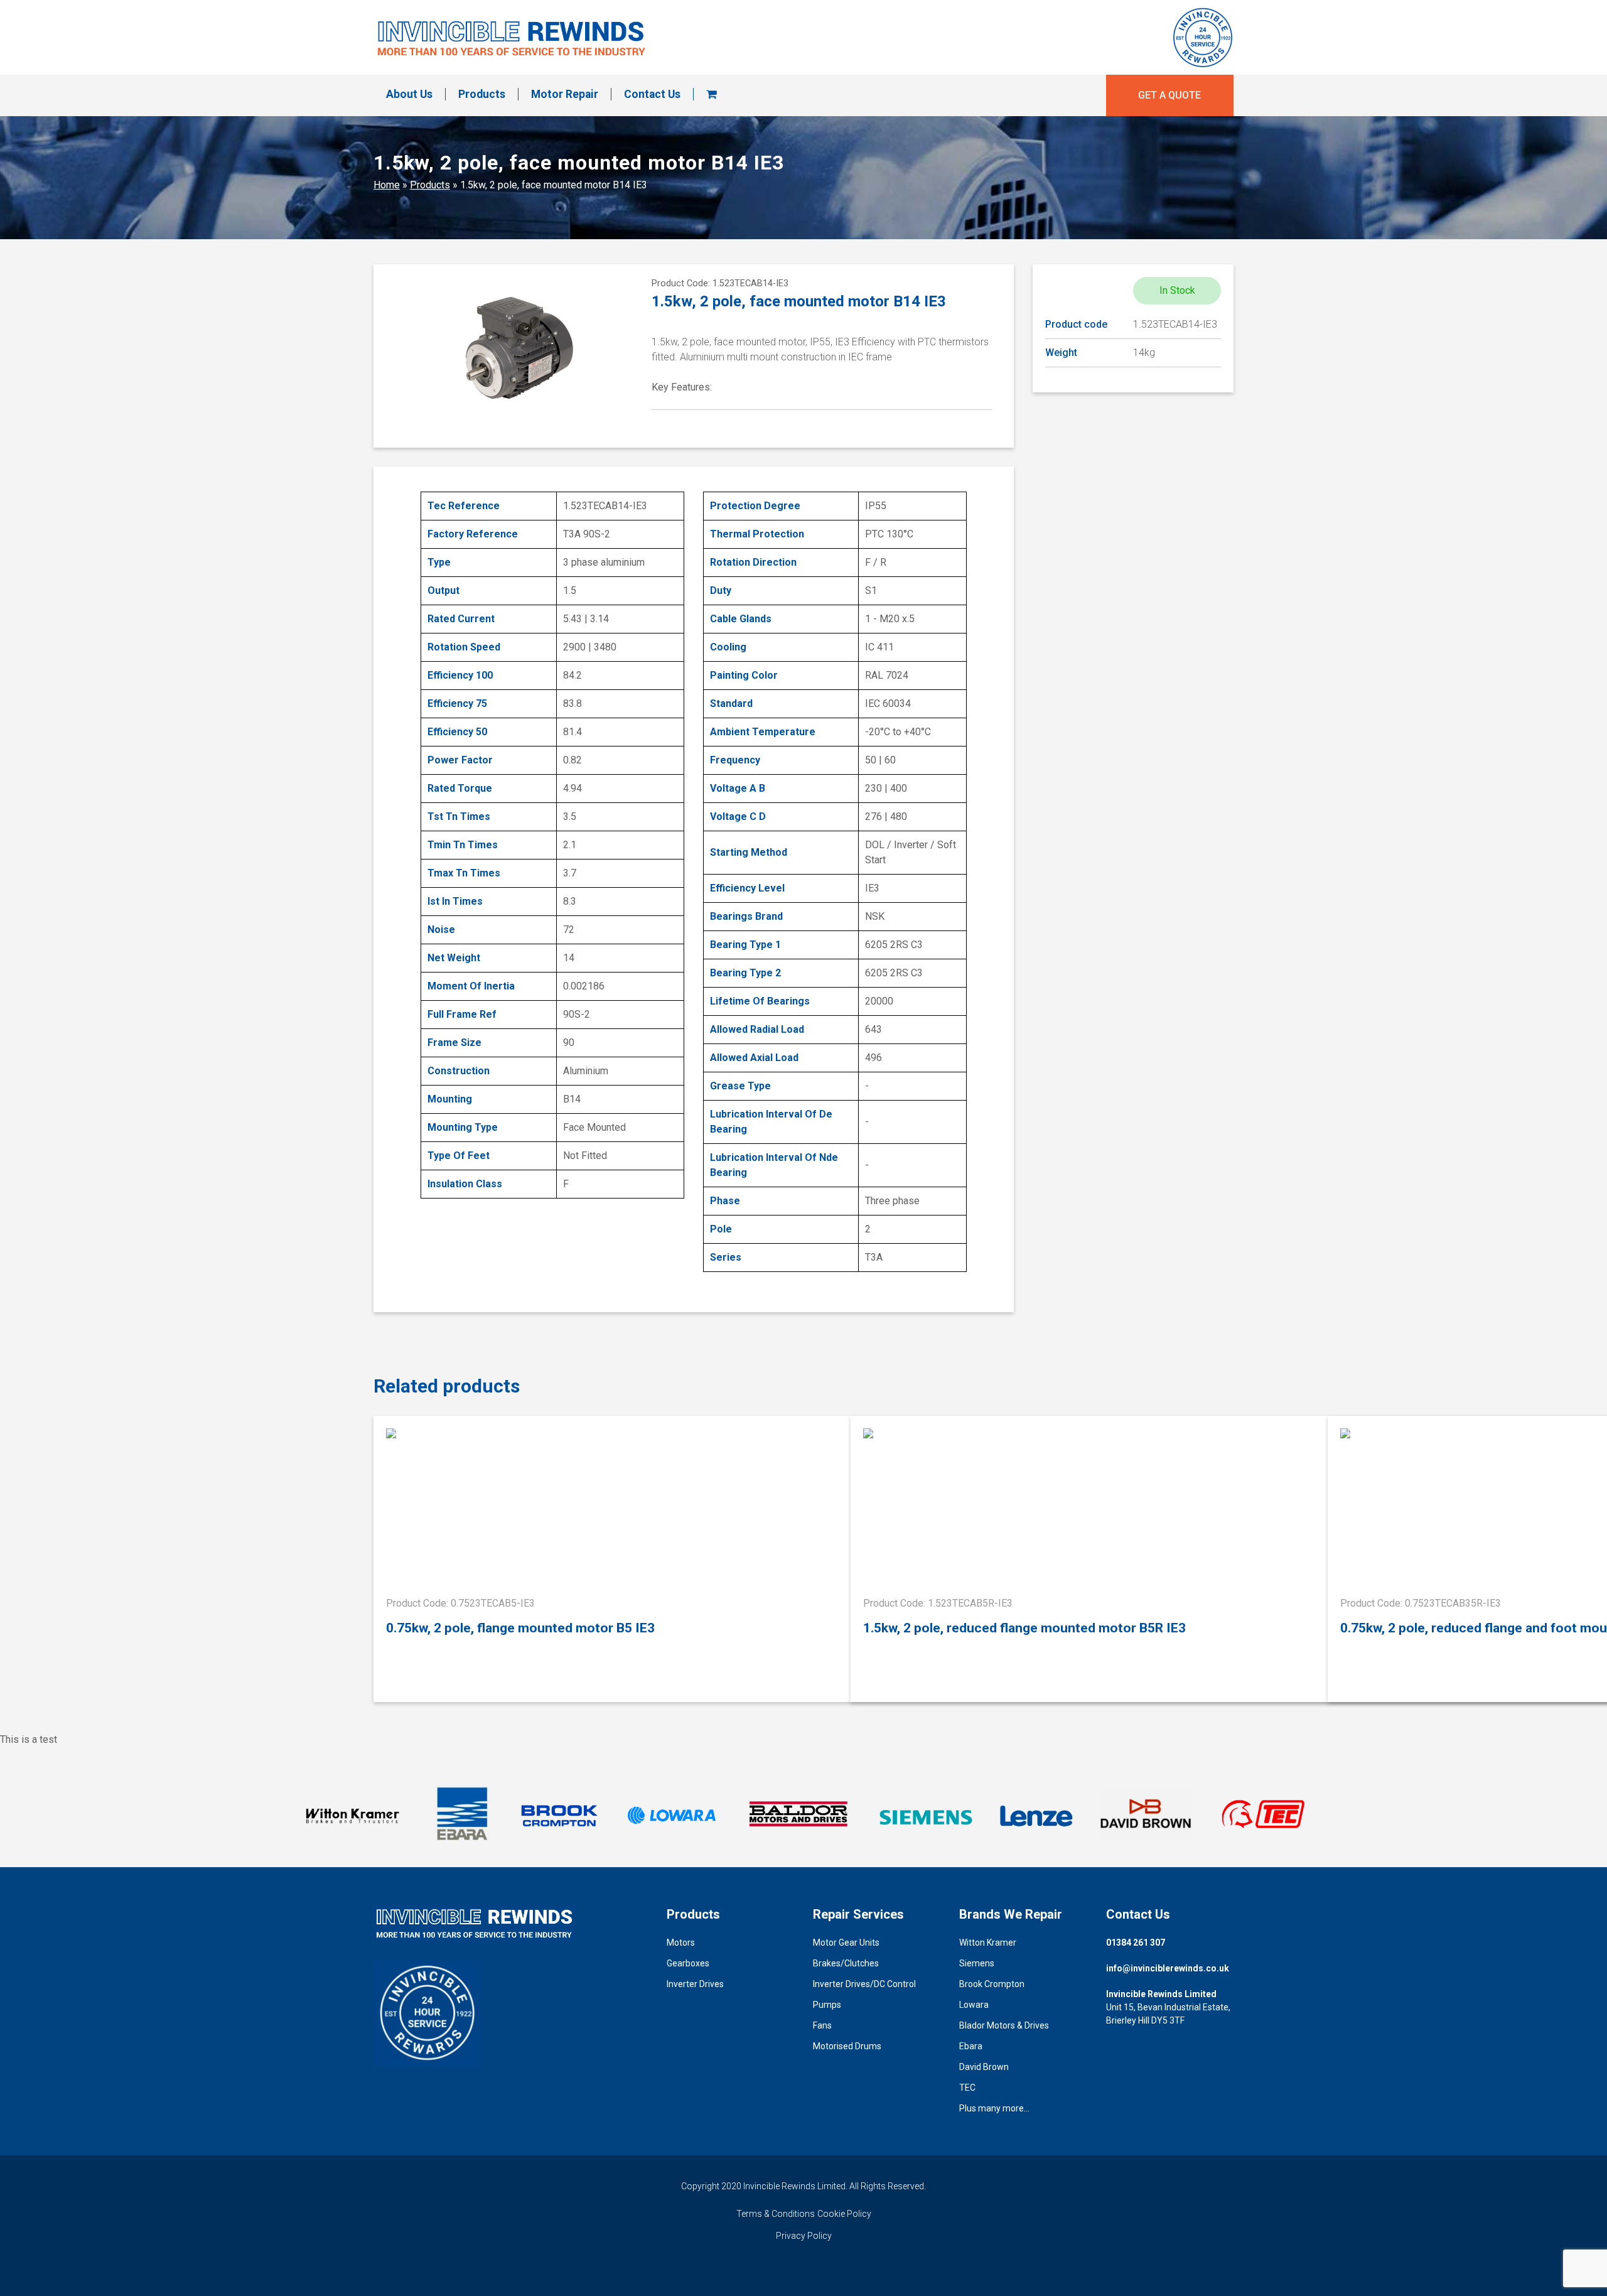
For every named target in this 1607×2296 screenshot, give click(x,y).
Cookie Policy (844, 2214)
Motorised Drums (847, 2046)
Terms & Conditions (776, 2214)
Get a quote (1169, 95)
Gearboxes (688, 1963)
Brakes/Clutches (846, 1963)
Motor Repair (565, 94)
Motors (681, 1943)
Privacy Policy (804, 2236)
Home (387, 185)
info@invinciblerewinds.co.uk (1168, 1968)
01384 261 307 (1136, 1943)
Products (482, 94)
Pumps (827, 2005)
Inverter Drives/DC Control (864, 1984)
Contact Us (652, 94)
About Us (409, 94)
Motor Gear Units (846, 1943)
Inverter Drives (695, 1984)
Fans (822, 2025)
